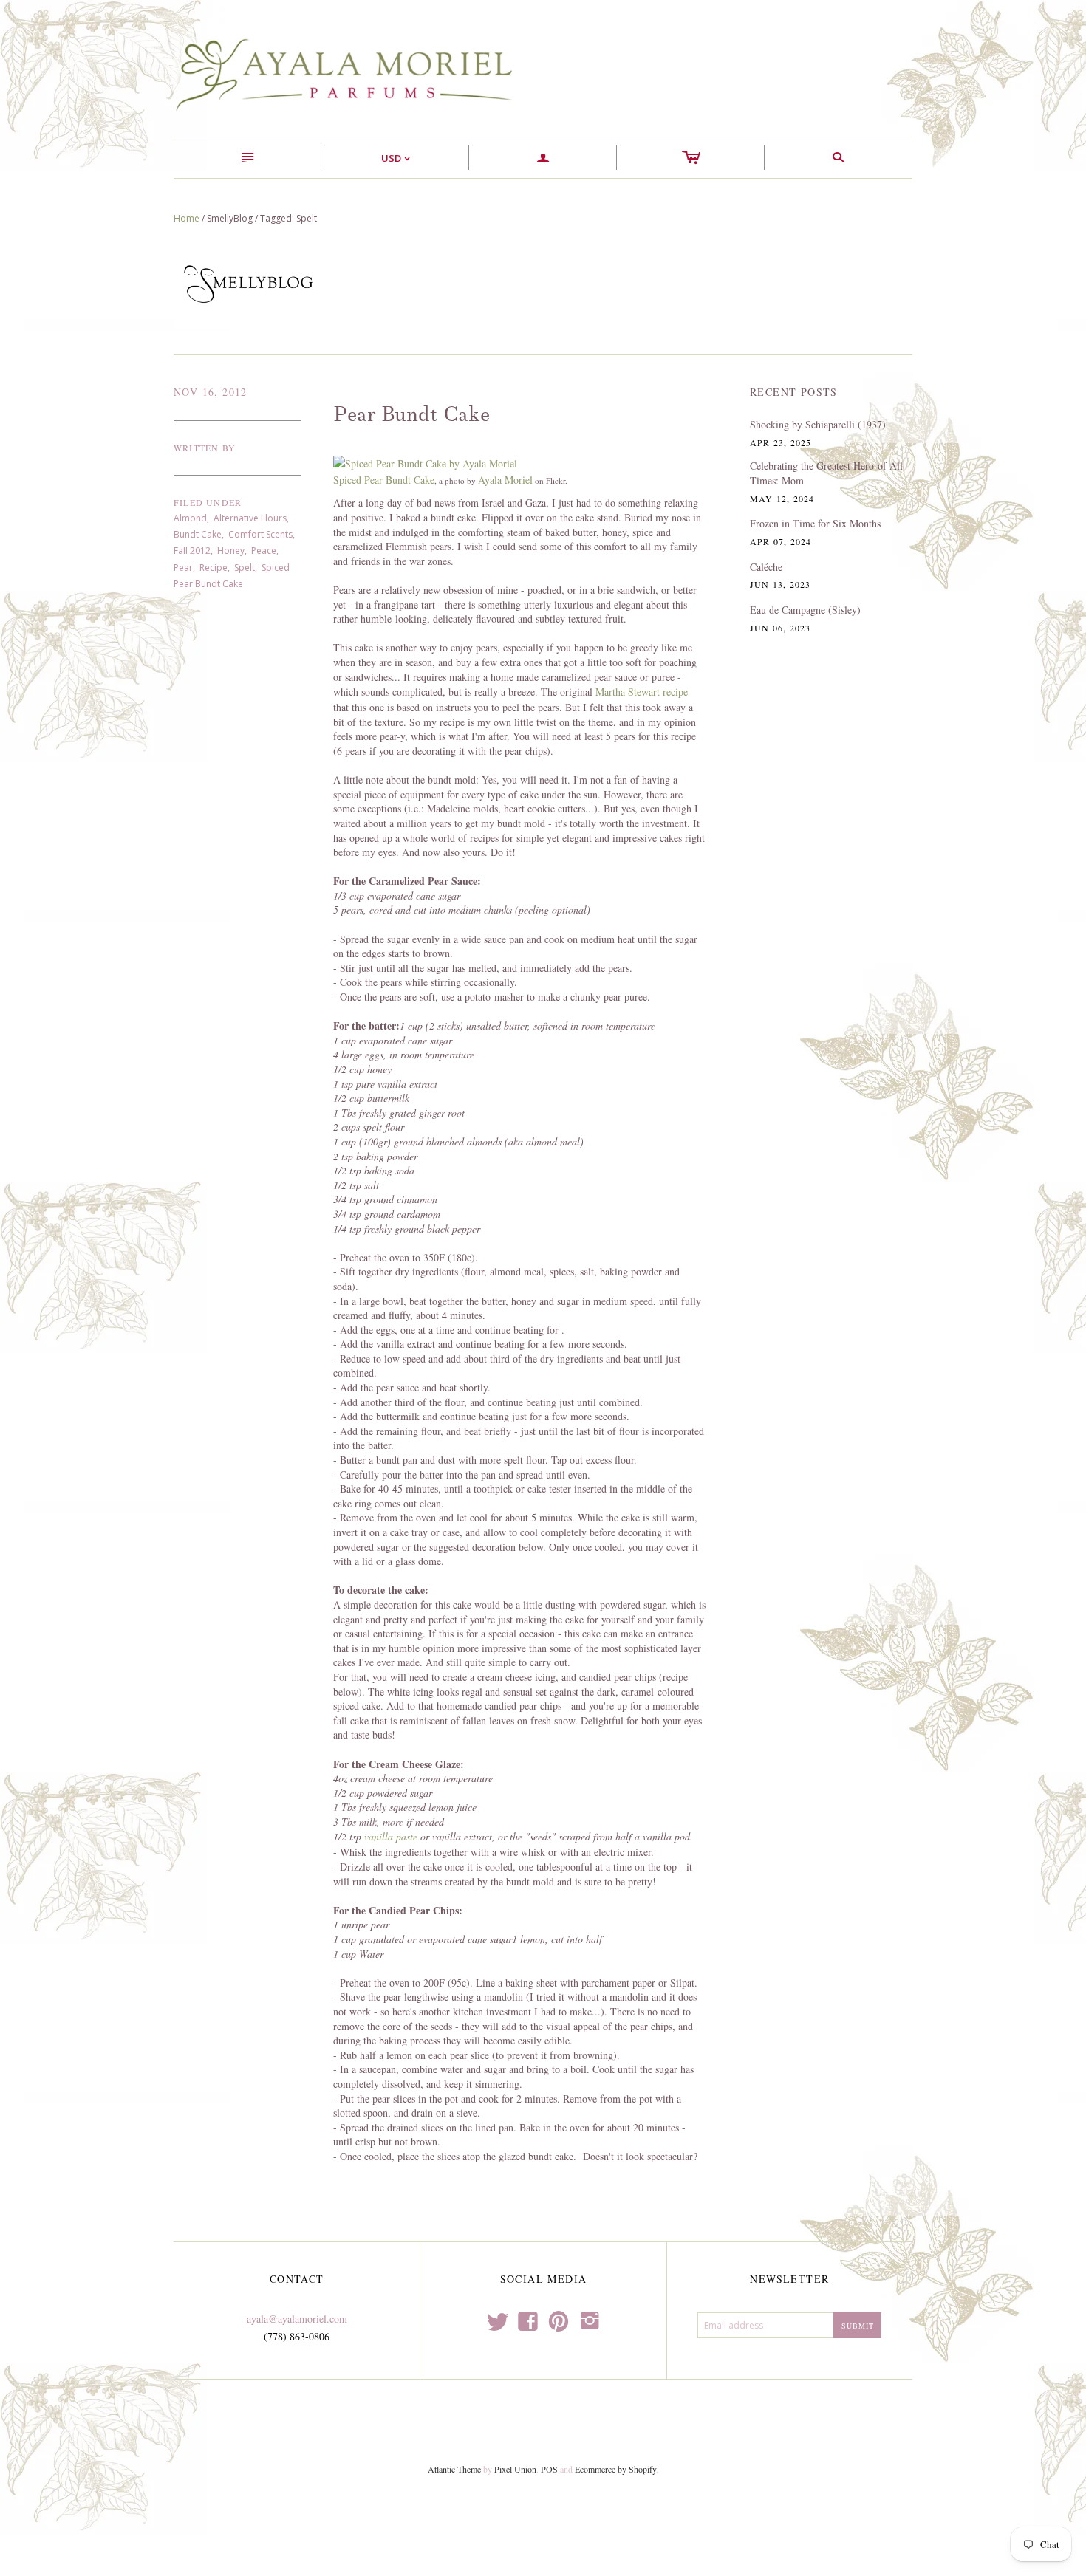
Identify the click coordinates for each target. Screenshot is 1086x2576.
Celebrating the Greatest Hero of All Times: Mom (826, 473)
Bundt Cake (198, 534)
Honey (231, 551)
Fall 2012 (192, 551)
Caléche (766, 567)
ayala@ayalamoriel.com (297, 2319)
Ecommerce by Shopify (615, 2469)
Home (187, 218)
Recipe (214, 568)
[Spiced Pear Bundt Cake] (425, 463)
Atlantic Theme (454, 2469)
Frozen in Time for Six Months (815, 523)
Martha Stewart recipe (642, 692)
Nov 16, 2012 (211, 392)
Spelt (245, 568)
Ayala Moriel (505, 480)
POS (549, 2469)
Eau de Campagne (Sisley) (805, 610)
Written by (205, 448)
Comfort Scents (260, 534)
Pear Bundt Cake (411, 414)
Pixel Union (515, 2469)
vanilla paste (391, 1836)
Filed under (208, 502)
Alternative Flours (250, 518)
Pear (183, 568)
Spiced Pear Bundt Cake (384, 480)
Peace (264, 551)
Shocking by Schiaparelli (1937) (818, 424)
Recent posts (794, 392)
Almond (190, 518)
